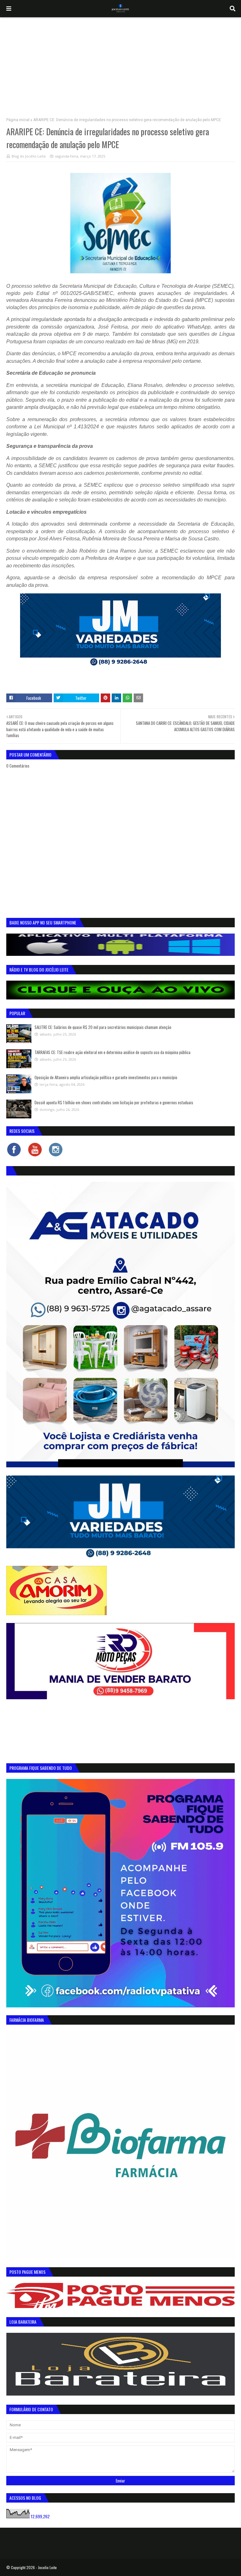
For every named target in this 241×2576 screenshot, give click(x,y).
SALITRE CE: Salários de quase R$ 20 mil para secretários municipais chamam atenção (103, 1027)
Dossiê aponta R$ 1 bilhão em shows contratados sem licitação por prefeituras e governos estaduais (114, 1102)
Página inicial (18, 120)
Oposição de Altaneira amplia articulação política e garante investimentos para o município (106, 1077)
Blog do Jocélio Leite (29, 156)
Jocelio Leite (47, 2567)
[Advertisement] (120, 64)
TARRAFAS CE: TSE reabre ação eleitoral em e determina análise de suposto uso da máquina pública (112, 1052)
